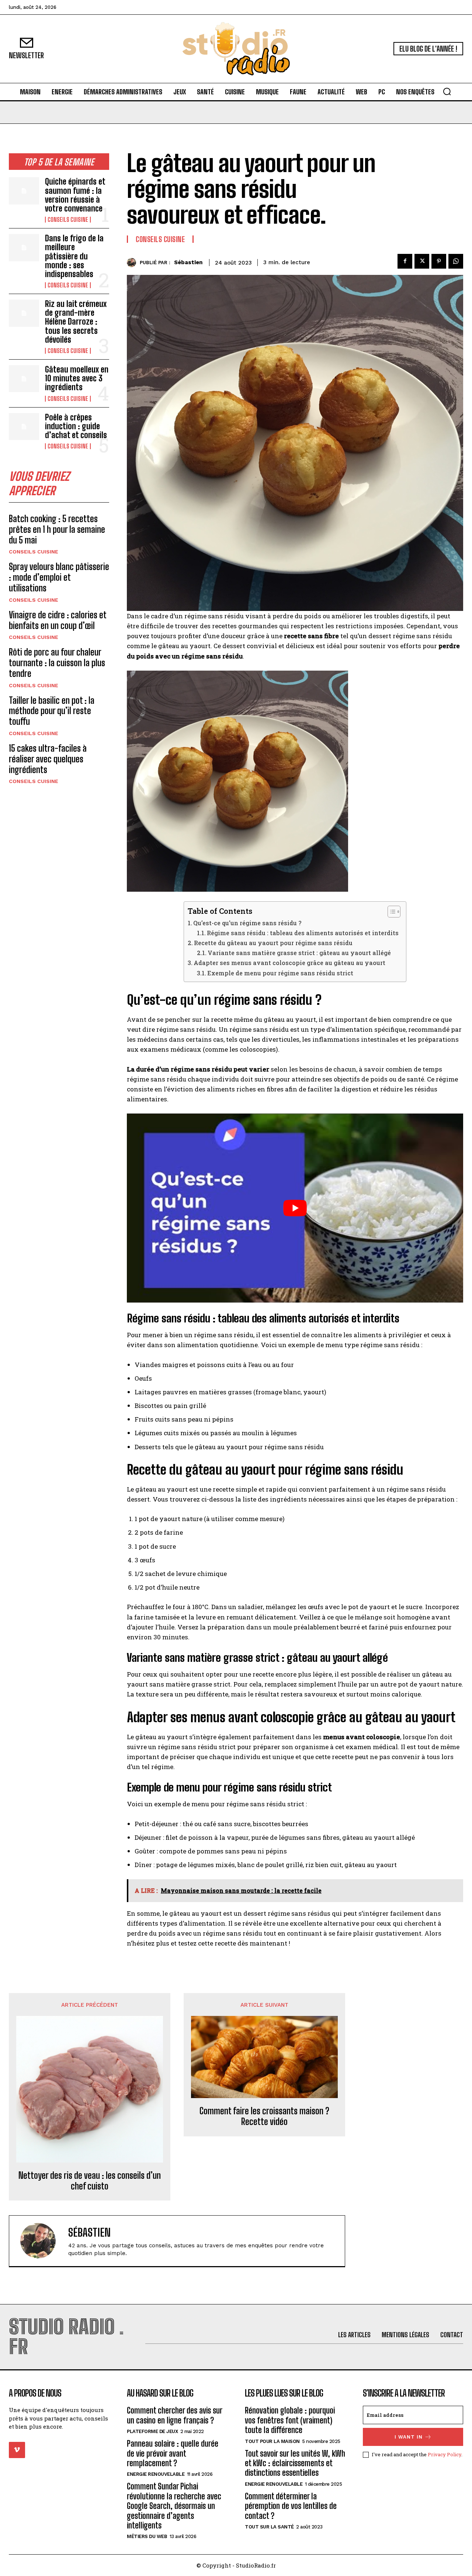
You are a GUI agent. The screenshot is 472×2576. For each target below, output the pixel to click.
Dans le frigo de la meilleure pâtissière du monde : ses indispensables (74, 256)
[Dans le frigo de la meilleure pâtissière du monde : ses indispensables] (24, 247)
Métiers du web (147, 2536)
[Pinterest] (439, 261)
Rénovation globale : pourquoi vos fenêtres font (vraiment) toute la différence (290, 2420)
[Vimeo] (17, 2450)
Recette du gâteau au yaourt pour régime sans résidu (273, 943)
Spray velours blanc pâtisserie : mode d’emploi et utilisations (59, 577)
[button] (447, 91)
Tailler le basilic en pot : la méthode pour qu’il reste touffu (52, 711)
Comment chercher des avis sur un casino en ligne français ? (175, 2415)
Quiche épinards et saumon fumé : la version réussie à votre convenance (75, 195)
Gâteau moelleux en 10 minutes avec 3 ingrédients (77, 378)
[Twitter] (422, 261)
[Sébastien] (133, 263)
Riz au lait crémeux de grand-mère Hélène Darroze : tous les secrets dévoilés (76, 322)
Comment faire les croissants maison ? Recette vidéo (264, 2116)
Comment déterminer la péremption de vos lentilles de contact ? (291, 2506)
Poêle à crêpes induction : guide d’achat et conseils (76, 426)
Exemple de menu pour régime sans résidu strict (280, 973)
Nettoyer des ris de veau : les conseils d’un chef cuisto (90, 2181)
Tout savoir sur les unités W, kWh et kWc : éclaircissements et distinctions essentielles (295, 2463)
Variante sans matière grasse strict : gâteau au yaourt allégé (299, 953)
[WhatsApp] (456, 261)
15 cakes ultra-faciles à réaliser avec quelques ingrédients (48, 759)
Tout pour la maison (272, 2441)
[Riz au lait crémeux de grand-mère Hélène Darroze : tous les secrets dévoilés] (24, 313)
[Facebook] (405, 261)
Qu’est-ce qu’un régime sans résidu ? (247, 923)
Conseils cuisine (68, 220)
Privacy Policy (445, 2454)
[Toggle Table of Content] (390, 912)
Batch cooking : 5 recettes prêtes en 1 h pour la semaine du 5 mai (57, 529)
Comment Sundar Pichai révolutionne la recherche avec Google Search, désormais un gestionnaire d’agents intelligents (174, 2506)
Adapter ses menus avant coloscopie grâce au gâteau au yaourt (289, 963)
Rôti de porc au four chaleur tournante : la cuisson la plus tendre (57, 663)
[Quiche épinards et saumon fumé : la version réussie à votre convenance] (24, 191)
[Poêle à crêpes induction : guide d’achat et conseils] (24, 427)
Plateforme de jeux (152, 2431)
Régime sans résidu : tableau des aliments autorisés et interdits (303, 933)
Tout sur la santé (269, 2527)
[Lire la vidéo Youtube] (295, 1208)
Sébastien (188, 262)
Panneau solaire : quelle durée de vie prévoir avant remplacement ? (173, 2453)
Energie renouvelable (156, 2474)
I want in (409, 2437)
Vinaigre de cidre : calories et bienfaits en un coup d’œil (58, 620)
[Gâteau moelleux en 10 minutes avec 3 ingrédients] (24, 379)
